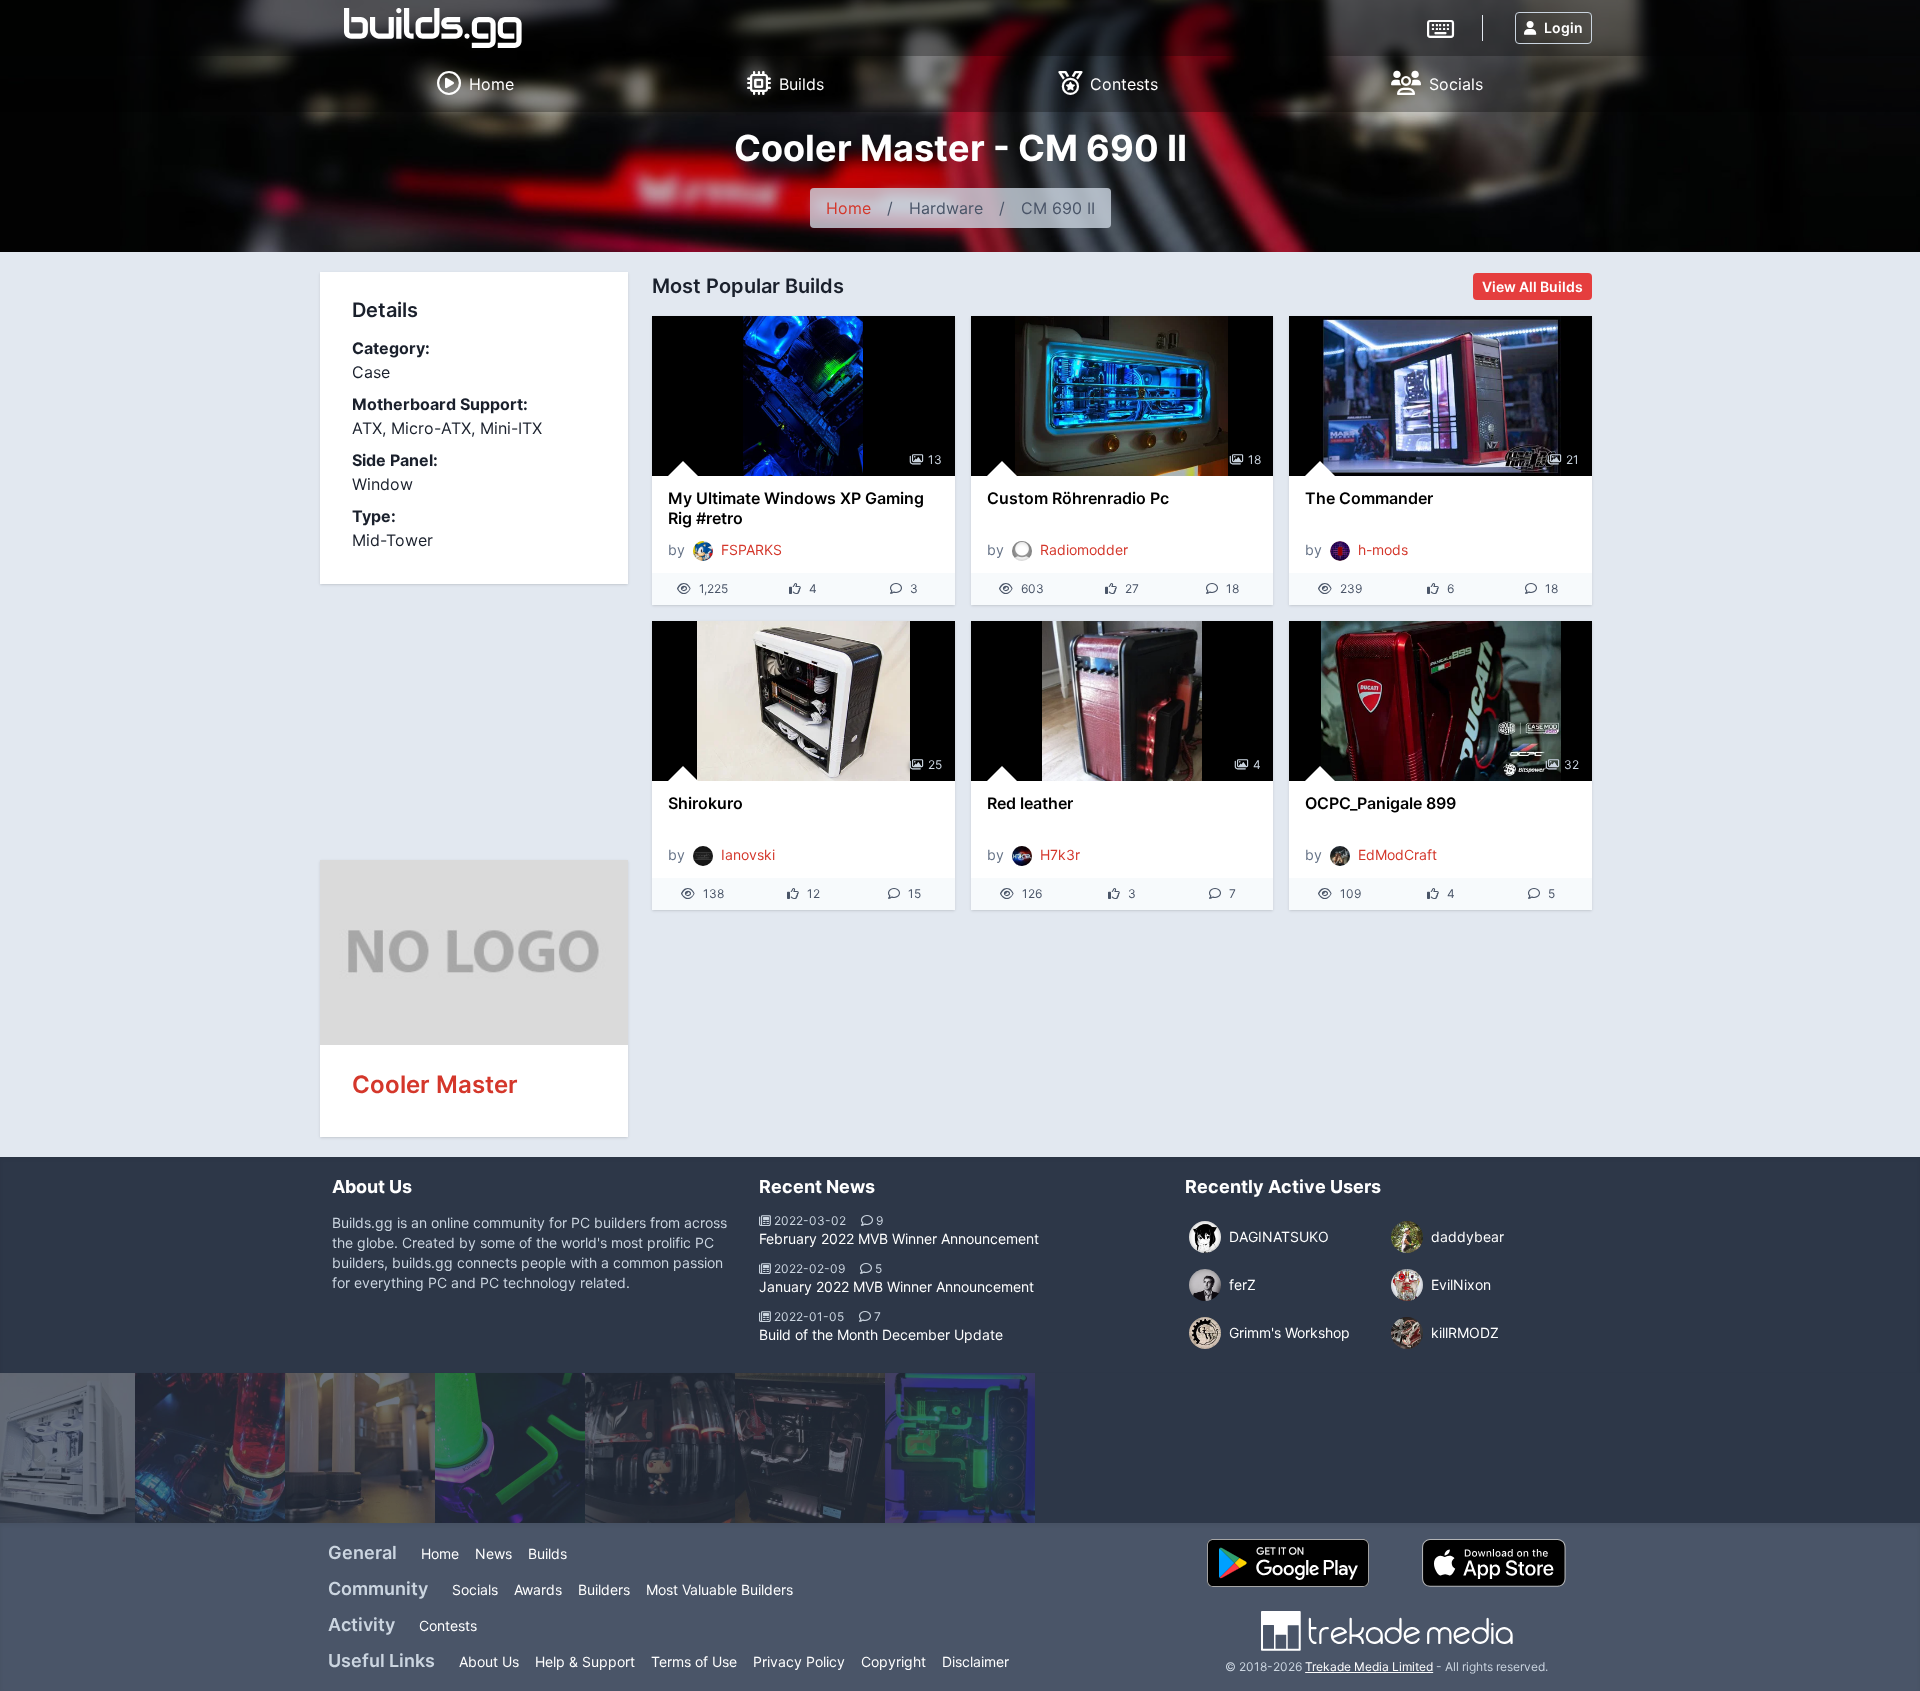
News (493, 1553)
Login (1563, 27)
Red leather (1030, 803)
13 (935, 459)
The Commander (1369, 498)
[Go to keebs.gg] (1440, 27)
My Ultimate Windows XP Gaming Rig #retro (796, 508)
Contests (448, 1625)
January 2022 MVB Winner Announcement (896, 1286)
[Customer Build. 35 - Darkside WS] (360, 1448)
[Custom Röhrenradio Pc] (1122, 396)
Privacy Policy (799, 1661)
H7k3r (1060, 854)
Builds (547, 1553)
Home (848, 208)
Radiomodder (1084, 549)
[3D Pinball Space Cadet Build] (810, 1448)
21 (1572, 459)
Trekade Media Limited (1369, 1666)
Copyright (893, 1661)
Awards (538, 1589)
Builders (604, 1589)
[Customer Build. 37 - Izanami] (660, 1448)
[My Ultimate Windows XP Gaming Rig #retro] (803, 396)
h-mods (1383, 549)
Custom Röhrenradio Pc (1078, 498)
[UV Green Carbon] (960, 1448)
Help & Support (585, 1661)
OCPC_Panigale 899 (1380, 803)
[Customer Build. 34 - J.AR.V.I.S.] (210, 1448)
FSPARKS (751, 549)
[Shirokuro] (803, 701)
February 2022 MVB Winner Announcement (899, 1238)
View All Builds (1532, 286)
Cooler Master (435, 1084)
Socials (475, 1589)
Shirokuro (705, 803)
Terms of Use (694, 1661)
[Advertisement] (474, 719)
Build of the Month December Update (881, 1334)
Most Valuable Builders (719, 1589)
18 (1254, 459)
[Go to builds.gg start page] (433, 28)
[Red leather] (1122, 701)
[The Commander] (1440, 396)
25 (935, 764)
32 (1571, 764)
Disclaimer (975, 1661)
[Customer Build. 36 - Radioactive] (510, 1448)
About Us (489, 1661)
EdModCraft (1397, 854)
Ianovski (748, 854)
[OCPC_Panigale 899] (1440, 701)
